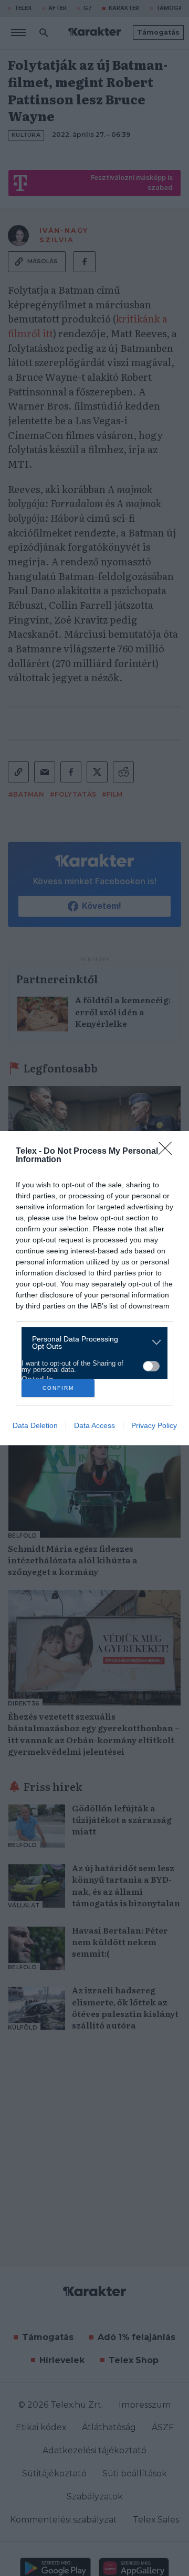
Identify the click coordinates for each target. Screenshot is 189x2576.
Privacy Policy (154, 1425)
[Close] (169, 1152)
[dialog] (94, 1288)
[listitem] (91, 1343)
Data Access (94, 1425)
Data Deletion (35, 1425)
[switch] (151, 1366)
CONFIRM (58, 1388)
